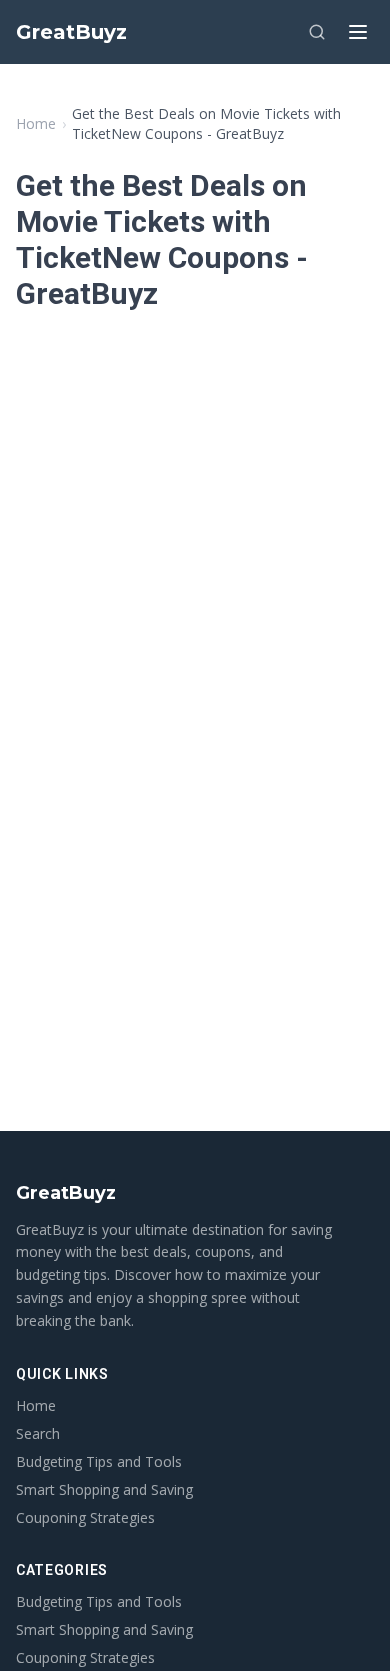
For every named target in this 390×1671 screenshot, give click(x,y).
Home (36, 123)
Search (38, 1433)
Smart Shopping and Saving (104, 1489)
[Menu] (358, 32)
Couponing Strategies (85, 1517)
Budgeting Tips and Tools (99, 1461)
